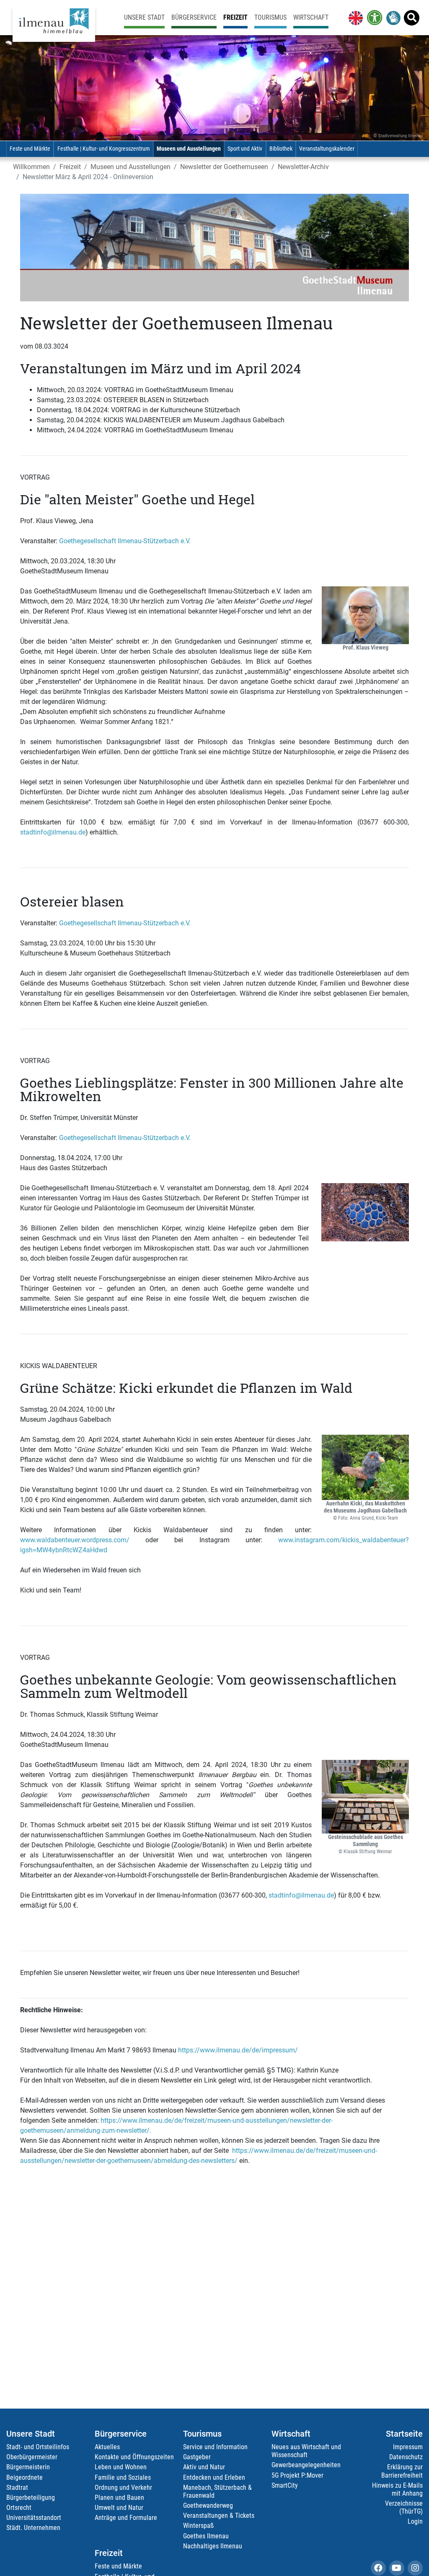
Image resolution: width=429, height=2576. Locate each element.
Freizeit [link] (235, 17)
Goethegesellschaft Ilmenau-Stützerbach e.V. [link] (125, 541)
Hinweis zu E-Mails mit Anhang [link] (397, 2489)
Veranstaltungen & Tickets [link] (219, 2516)
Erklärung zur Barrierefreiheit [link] (402, 2471)
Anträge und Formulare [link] (126, 2518)
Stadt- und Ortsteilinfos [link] (38, 2447)
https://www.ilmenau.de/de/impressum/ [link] (238, 2050)
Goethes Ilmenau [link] (206, 2536)
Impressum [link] (408, 2447)
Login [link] (415, 2521)
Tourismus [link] (270, 17)
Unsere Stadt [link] (144, 17)
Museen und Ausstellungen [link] (189, 149)
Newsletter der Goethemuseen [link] (224, 167)
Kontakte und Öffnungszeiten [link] (134, 2457)
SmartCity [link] (285, 2485)
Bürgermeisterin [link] (28, 2467)
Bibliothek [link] (281, 149)
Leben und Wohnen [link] (121, 2467)
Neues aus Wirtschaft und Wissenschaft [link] (306, 2451)
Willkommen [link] (31, 167)
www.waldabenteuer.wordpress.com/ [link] (75, 1540)
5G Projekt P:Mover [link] (297, 2475)
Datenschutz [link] (406, 2457)
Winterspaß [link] (198, 2526)
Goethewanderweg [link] (208, 2505)
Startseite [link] (404, 2434)
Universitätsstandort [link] (34, 2518)
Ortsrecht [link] (19, 2508)
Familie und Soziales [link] (123, 2477)
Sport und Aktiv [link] (245, 149)
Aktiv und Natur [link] (204, 2467)
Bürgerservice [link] (194, 17)
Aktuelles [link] (107, 2447)
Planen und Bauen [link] (119, 2498)
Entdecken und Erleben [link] (214, 2477)
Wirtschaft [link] (311, 17)
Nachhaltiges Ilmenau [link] (213, 2546)
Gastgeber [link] (197, 2457)
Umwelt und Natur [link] (119, 2508)
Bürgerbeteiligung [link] (31, 2498)
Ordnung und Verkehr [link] (123, 2487)
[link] (354, 18)
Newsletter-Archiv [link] (303, 167)
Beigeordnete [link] (25, 2477)
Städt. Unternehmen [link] (33, 2528)
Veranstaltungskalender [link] (327, 149)
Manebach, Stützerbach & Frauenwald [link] (217, 2491)
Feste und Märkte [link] (30, 149)
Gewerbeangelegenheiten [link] (306, 2465)
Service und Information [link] (215, 2447)
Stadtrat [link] (17, 2487)
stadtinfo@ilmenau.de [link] (53, 832)
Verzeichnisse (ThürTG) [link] (404, 2507)
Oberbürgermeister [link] (32, 2457)
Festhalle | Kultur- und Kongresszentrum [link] (104, 149)
